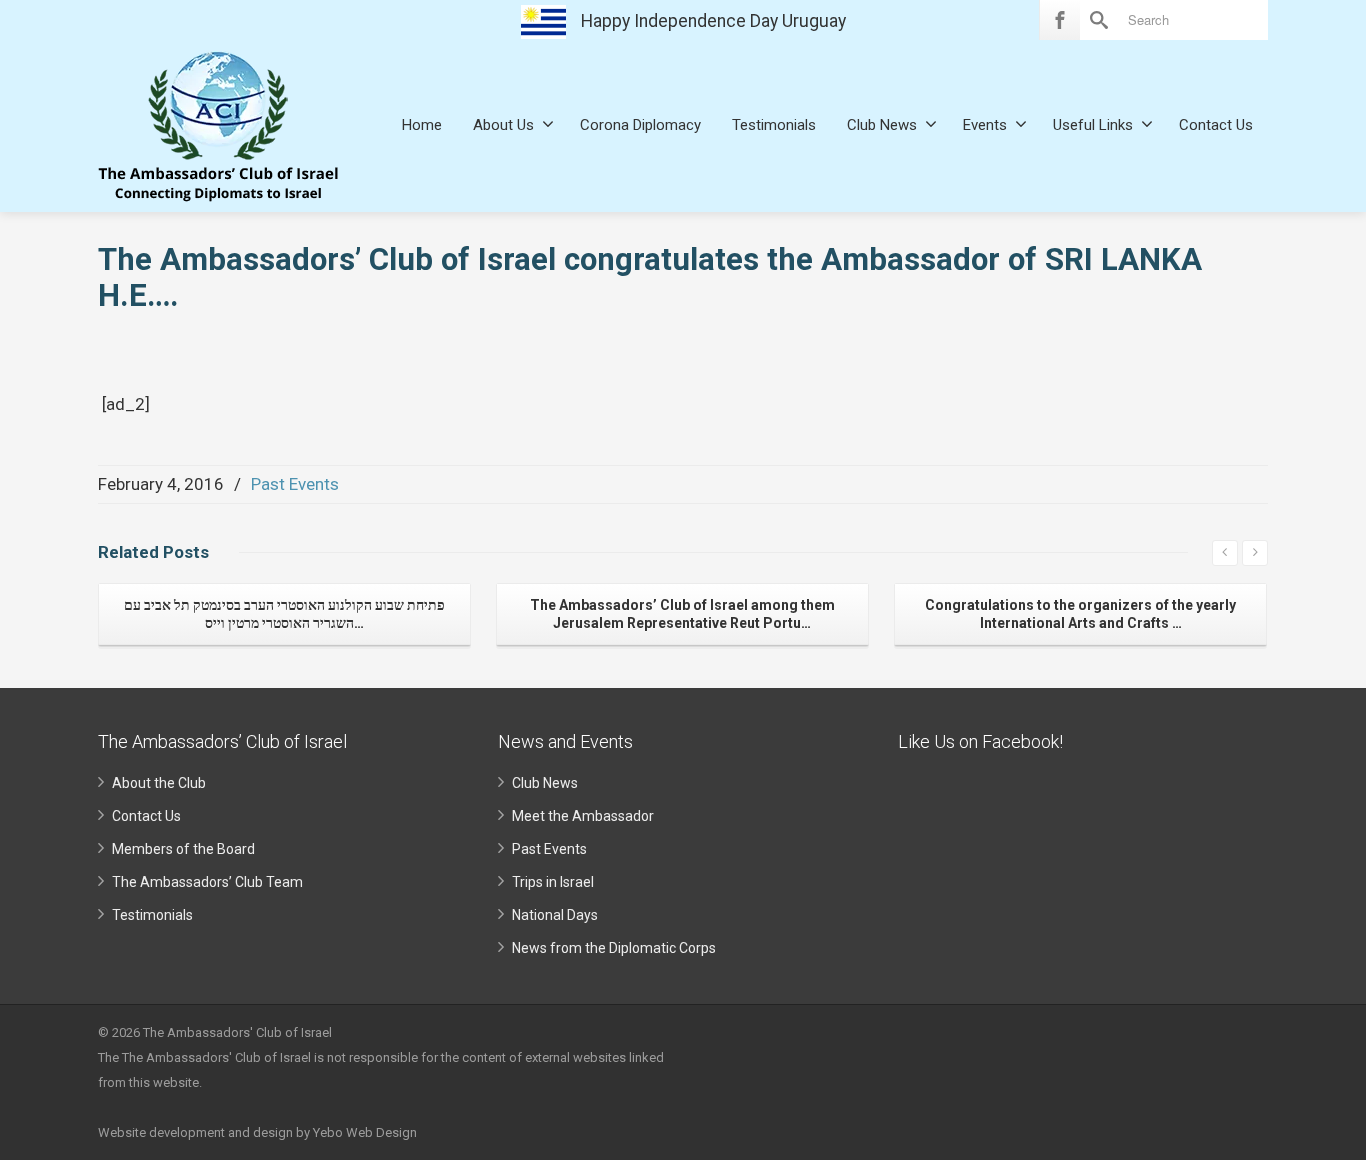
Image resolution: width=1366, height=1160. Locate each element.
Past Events (295, 484)
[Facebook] (1060, 20)
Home (422, 125)
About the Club (159, 783)
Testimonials (774, 125)
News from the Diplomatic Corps (614, 948)
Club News (882, 125)
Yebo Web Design (365, 1132)
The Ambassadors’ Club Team (207, 882)
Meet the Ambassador (583, 816)
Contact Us (1216, 125)
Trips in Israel (553, 882)
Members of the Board (183, 849)
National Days (555, 915)
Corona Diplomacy (640, 125)
